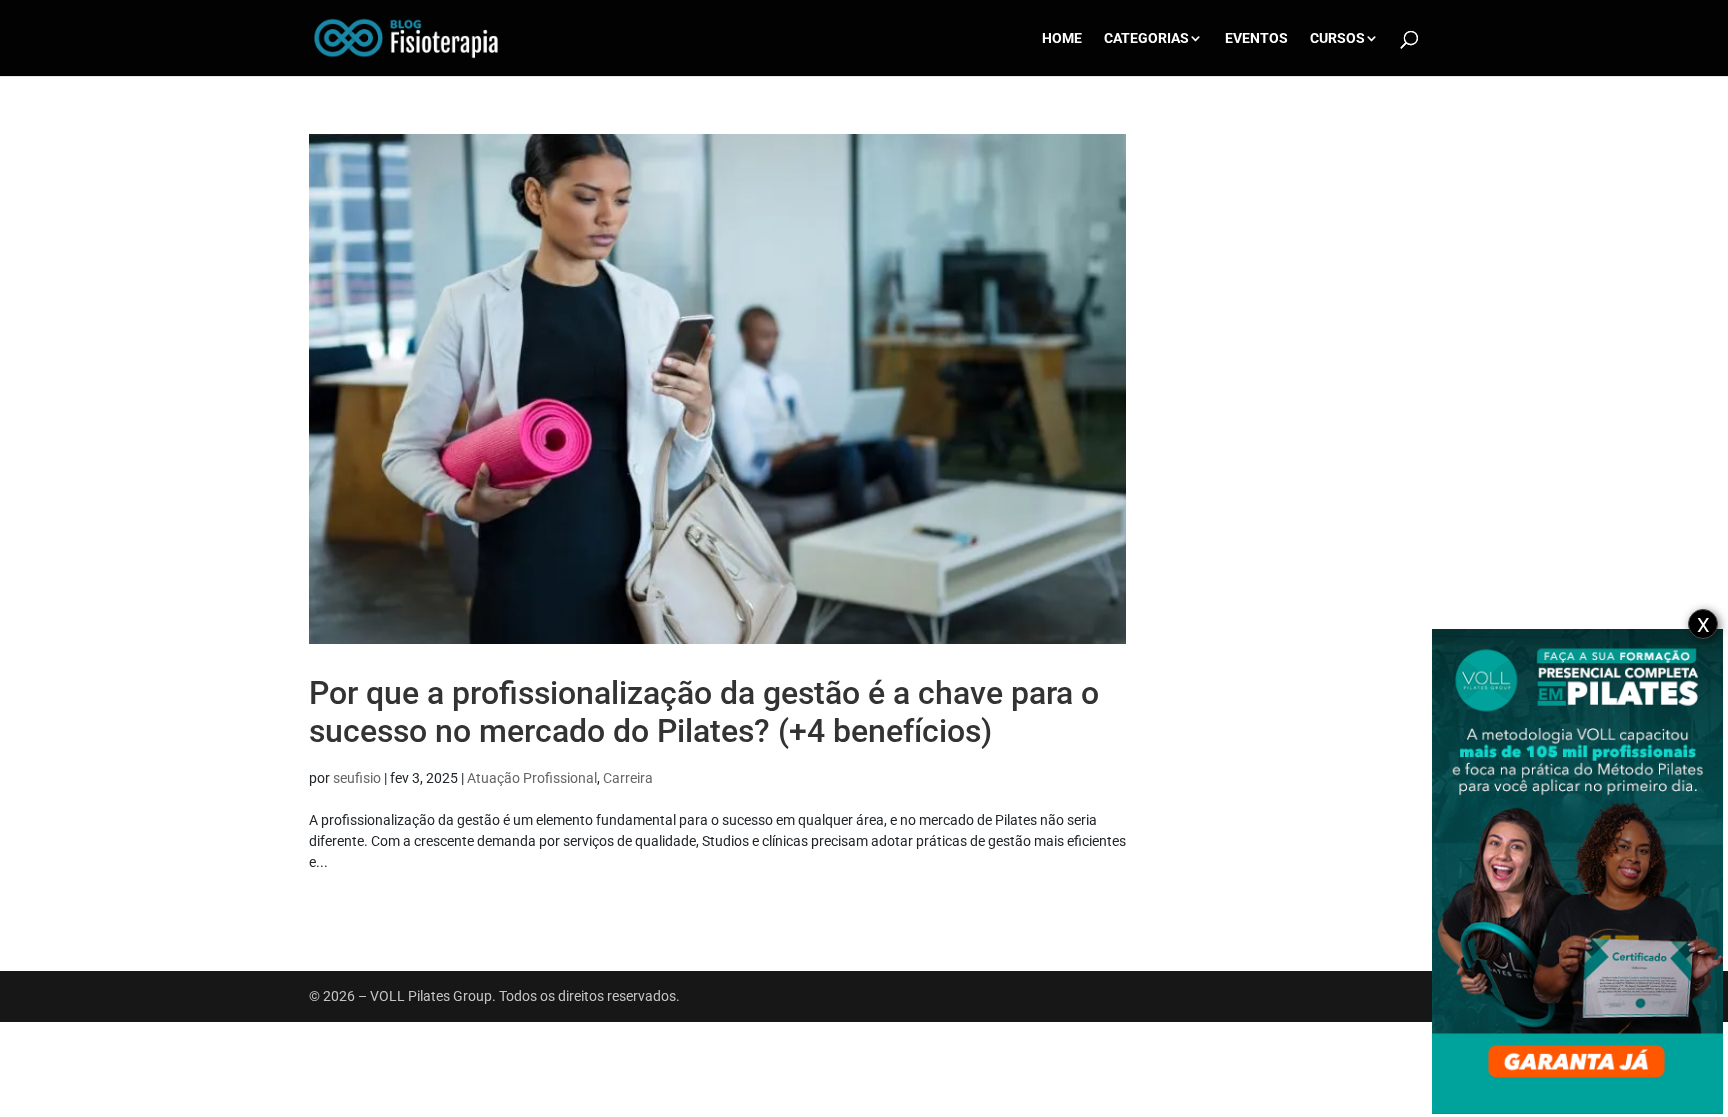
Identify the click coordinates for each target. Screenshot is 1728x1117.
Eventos (1256, 38)
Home (1062, 38)
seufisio (357, 778)
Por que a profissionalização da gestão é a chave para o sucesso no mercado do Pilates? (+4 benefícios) (704, 712)
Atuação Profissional (532, 778)
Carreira (628, 778)
